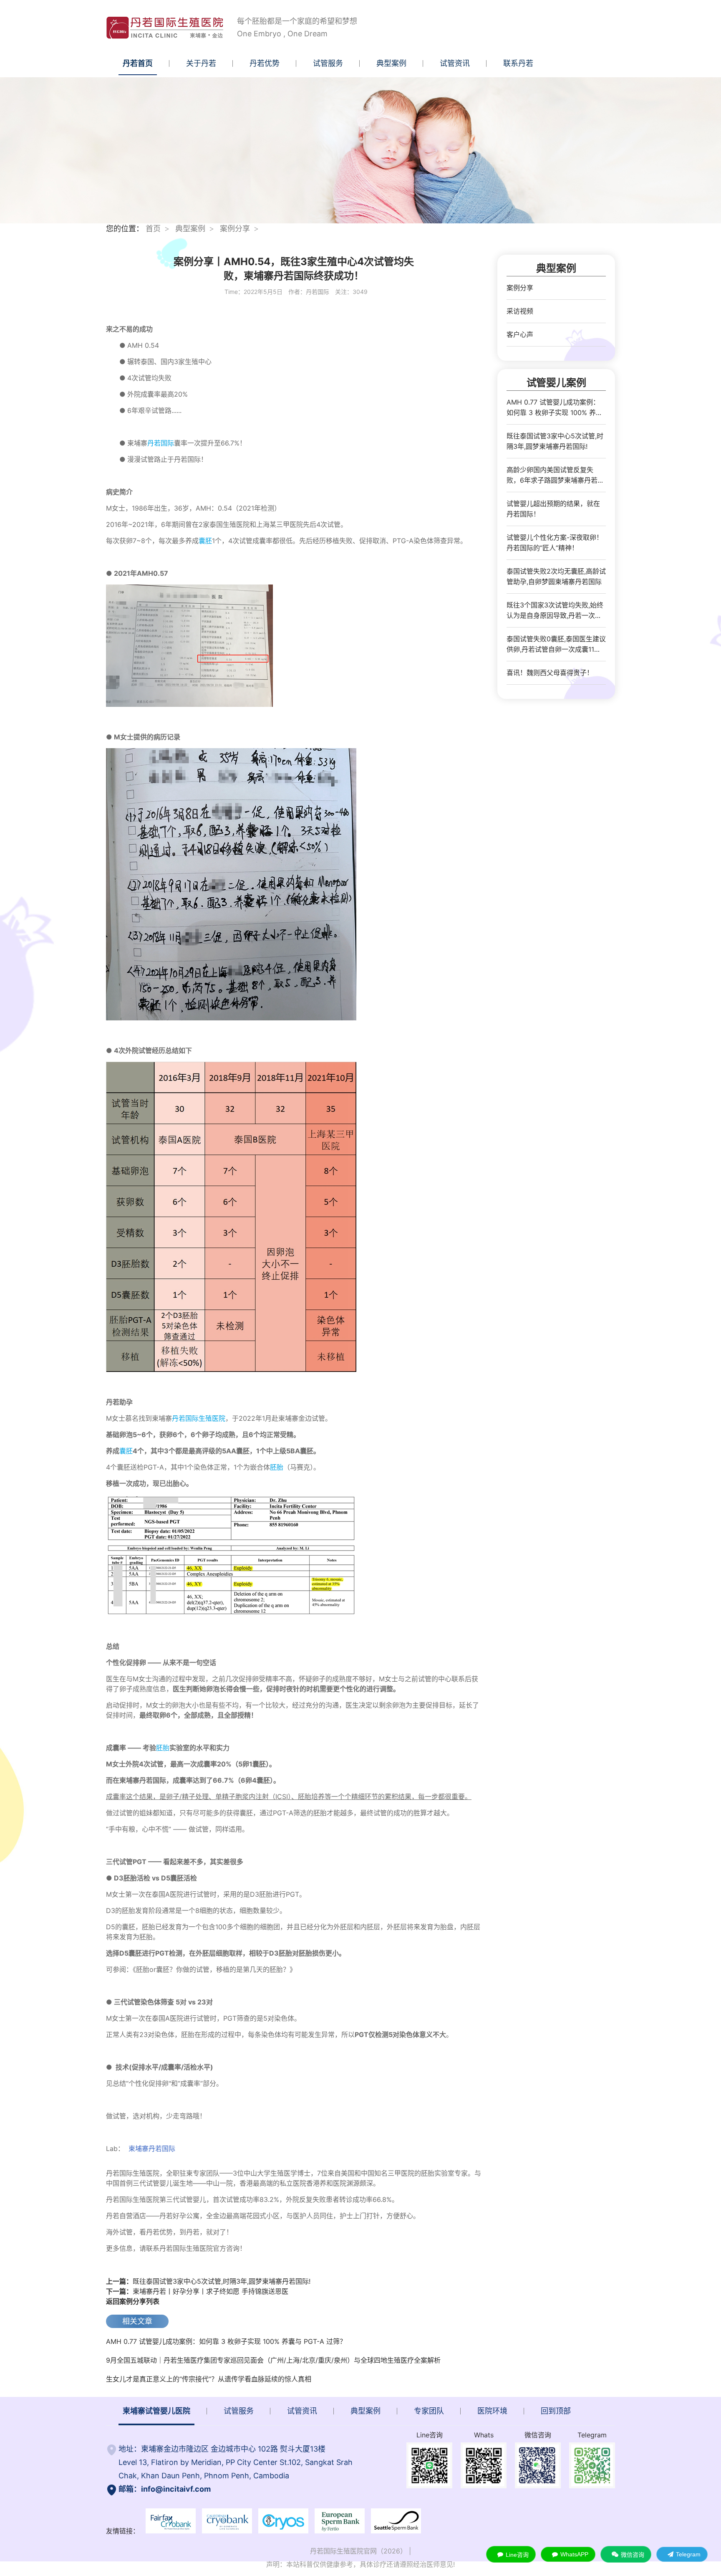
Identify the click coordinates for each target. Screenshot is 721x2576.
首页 (153, 229)
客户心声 (520, 334)
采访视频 (520, 311)
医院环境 (492, 2411)
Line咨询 (517, 2555)
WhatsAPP (574, 2554)
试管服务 (328, 63)
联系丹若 (518, 63)
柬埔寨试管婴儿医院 (156, 2411)
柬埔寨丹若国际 (153, 2148)
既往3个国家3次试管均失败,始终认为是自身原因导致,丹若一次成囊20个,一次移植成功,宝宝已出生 (556, 611)
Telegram (688, 2554)
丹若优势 (265, 63)
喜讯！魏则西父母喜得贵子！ (550, 673)
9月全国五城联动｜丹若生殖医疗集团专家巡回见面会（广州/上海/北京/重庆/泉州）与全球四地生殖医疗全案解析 (273, 2360)
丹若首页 (138, 63)
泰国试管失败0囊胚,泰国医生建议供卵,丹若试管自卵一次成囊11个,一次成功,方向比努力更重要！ (556, 645)
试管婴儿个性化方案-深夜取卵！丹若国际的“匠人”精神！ (555, 543)
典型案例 (391, 63)
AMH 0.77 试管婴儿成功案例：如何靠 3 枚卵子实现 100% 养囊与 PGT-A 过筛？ (226, 2341)
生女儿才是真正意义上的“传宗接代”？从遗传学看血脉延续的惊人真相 (209, 2379)
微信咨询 (633, 2555)
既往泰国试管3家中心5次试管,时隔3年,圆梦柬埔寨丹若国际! (208, 2281)
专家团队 (429, 2411)
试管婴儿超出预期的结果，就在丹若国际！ (553, 509)
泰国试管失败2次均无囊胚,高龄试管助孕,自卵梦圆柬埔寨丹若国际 (556, 576)
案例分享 (235, 229)
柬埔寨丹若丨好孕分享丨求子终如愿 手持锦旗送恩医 (197, 2291)
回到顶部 (556, 2411)
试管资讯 (455, 63)
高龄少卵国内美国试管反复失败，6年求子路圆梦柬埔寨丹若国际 (555, 476)
